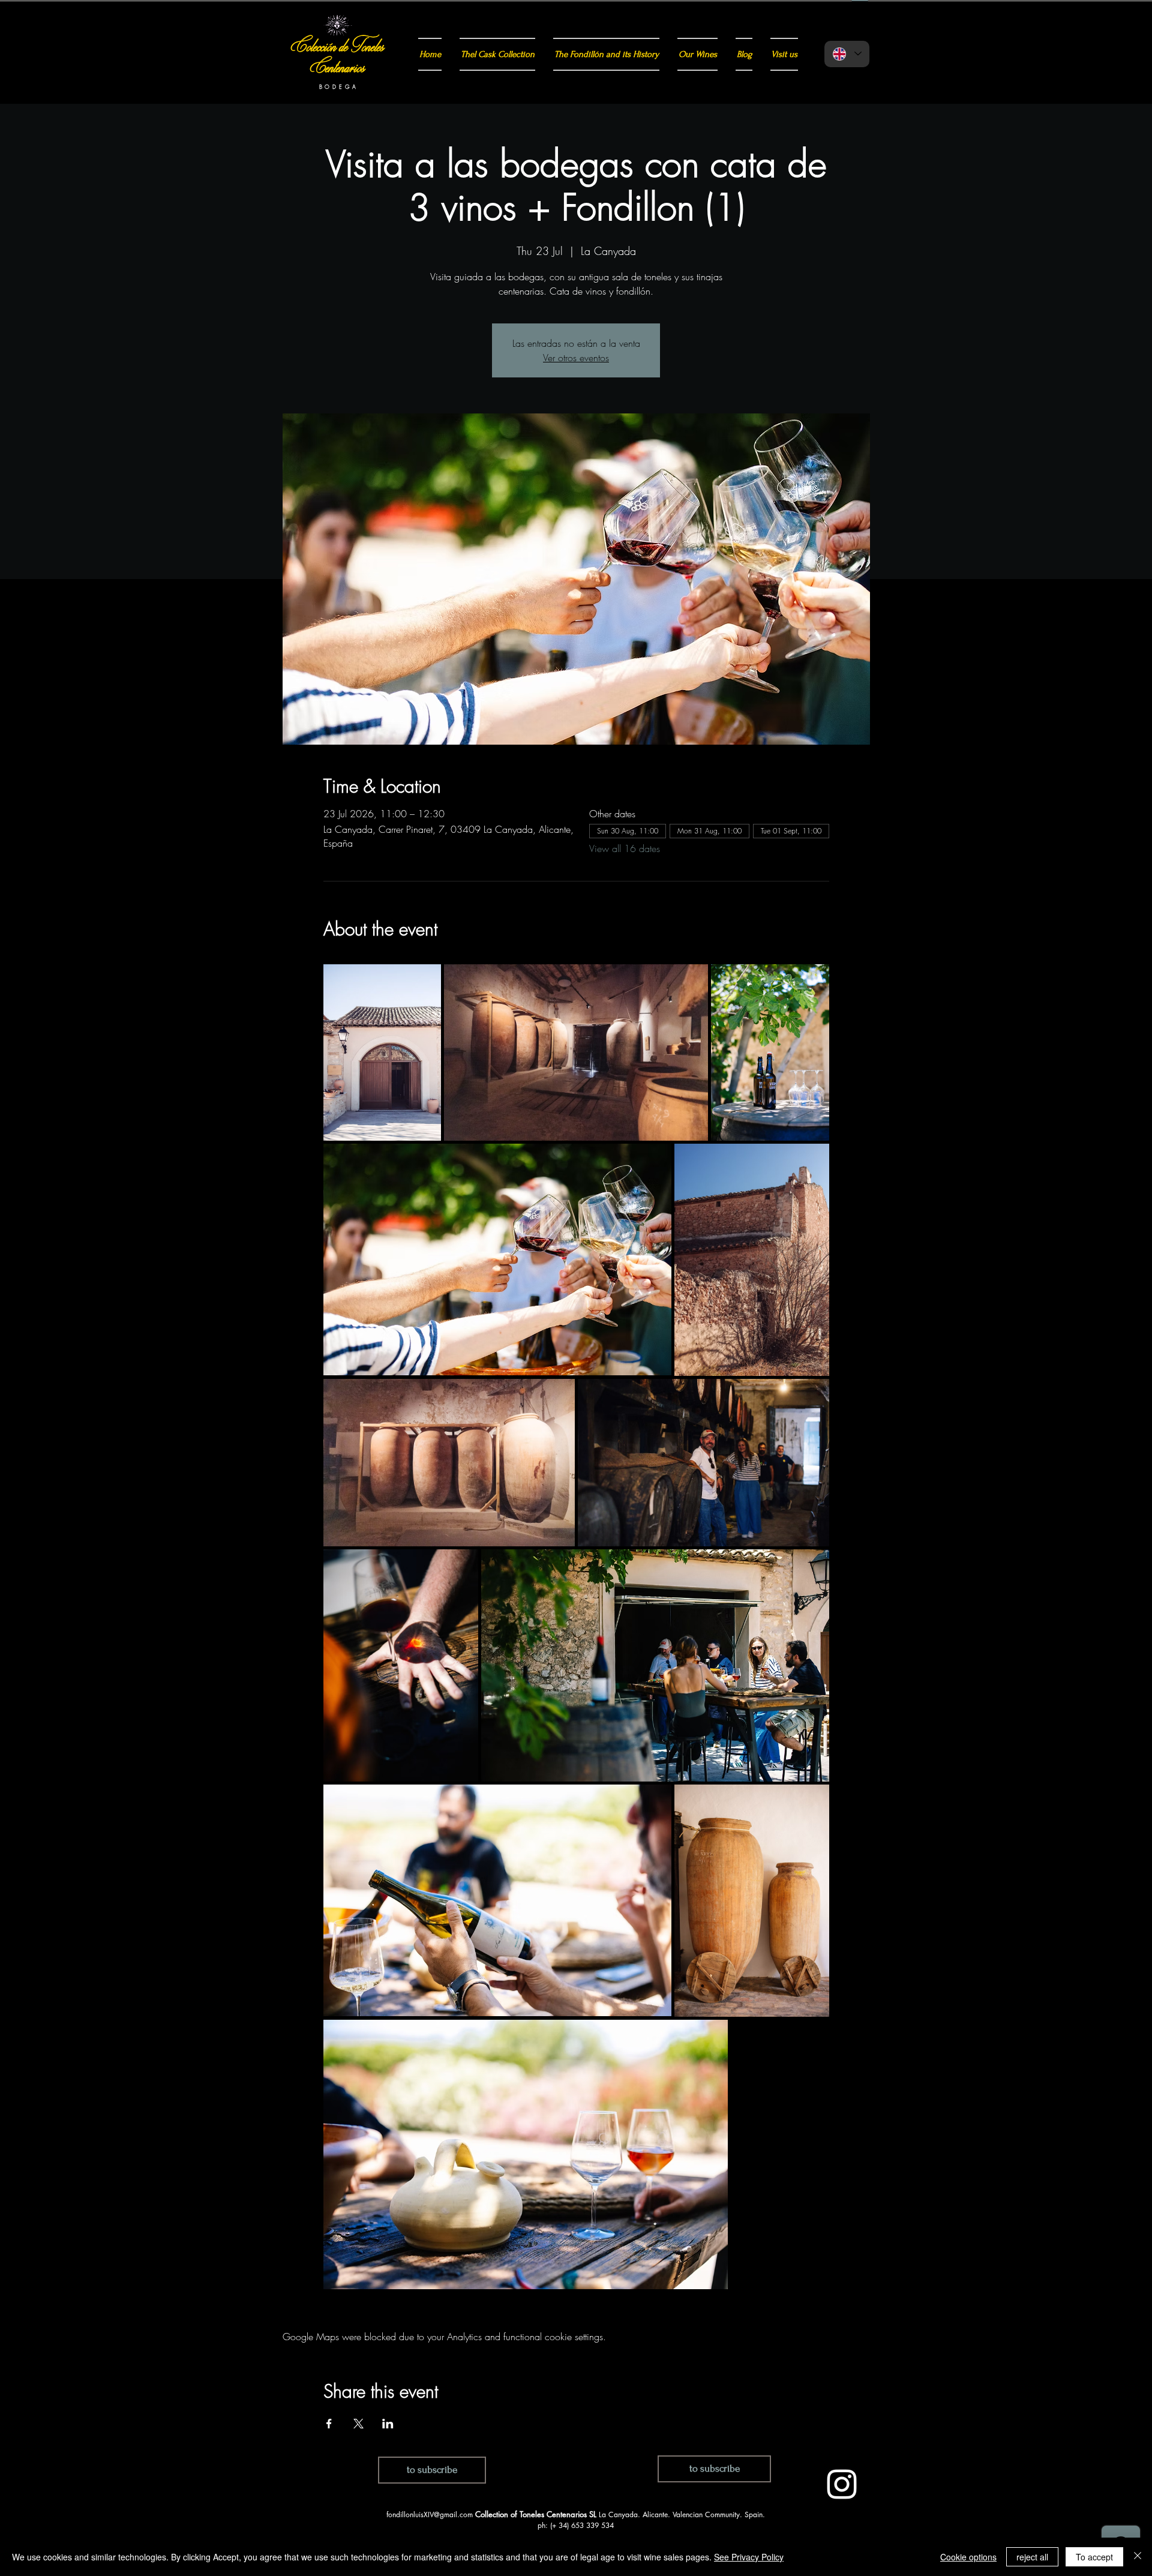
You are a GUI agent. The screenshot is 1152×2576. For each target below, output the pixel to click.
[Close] (1138, 2557)
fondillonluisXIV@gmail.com (430, 2514)
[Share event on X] (358, 2424)
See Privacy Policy (749, 2557)
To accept (1094, 2557)
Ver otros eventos (576, 358)
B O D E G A (338, 87)
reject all (1032, 2557)
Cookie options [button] (968, 2557)
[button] (432, 2470)
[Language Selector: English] (847, 54)
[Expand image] (382, 1052)
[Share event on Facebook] (329, 2424)
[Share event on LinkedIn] (388, 2424)
